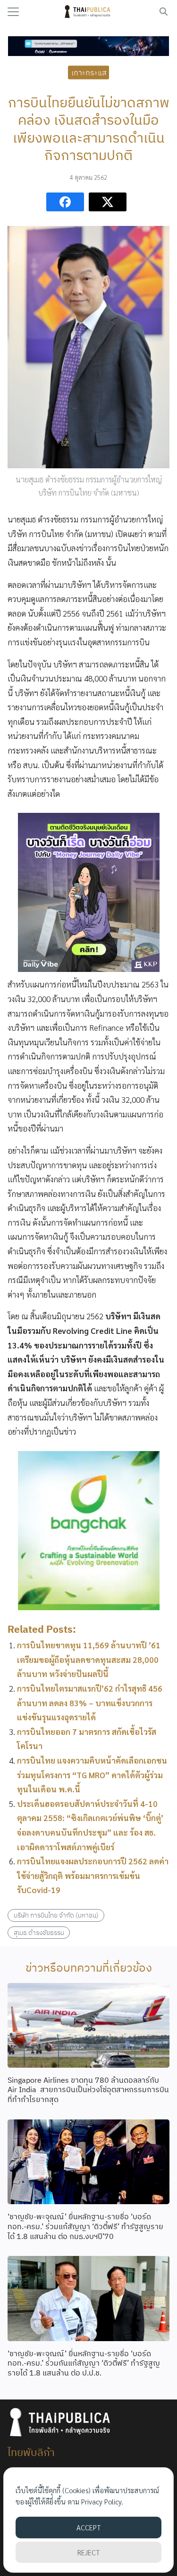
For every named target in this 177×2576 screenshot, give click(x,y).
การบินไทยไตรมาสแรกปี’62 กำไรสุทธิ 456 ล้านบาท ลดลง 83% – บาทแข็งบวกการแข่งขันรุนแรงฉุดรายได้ (90, 1703)
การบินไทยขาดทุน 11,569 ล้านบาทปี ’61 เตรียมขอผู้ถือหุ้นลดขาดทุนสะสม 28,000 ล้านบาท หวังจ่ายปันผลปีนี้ (89, 1659)
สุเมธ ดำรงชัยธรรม (39, 1932)
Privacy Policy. (102, 2501)
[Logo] (88, 12)
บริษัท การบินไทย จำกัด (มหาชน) (56, 1915)
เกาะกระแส (89, 72)
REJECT (88, 2552)
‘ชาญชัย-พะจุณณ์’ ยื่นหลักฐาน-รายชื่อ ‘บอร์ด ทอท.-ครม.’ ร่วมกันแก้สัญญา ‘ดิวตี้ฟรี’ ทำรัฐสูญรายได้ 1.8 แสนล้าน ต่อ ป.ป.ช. (84, 2363)
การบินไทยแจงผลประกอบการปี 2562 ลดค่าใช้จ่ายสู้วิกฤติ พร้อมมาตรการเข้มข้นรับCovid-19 (93, 1875)
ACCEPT (88, 2527)
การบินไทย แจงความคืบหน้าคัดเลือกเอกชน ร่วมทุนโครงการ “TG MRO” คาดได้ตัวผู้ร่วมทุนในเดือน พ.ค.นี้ (92, 1775)
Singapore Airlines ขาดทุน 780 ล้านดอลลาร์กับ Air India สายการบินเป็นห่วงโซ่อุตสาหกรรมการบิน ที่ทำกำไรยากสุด (88, 2090)
